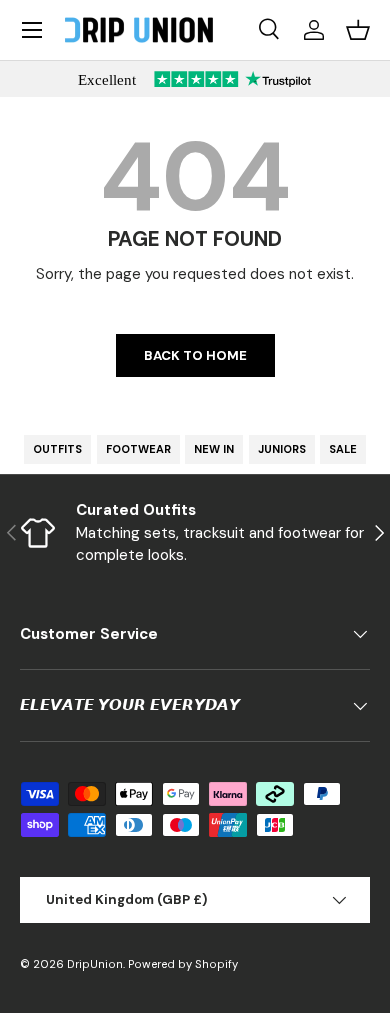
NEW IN (214, 449)
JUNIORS (282, 449)
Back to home (195, 355)
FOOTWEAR (138, 449)
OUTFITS (57, 449)
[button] (358, 30)
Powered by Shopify (183, 964)
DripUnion (95, 964)
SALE (343, 449)
